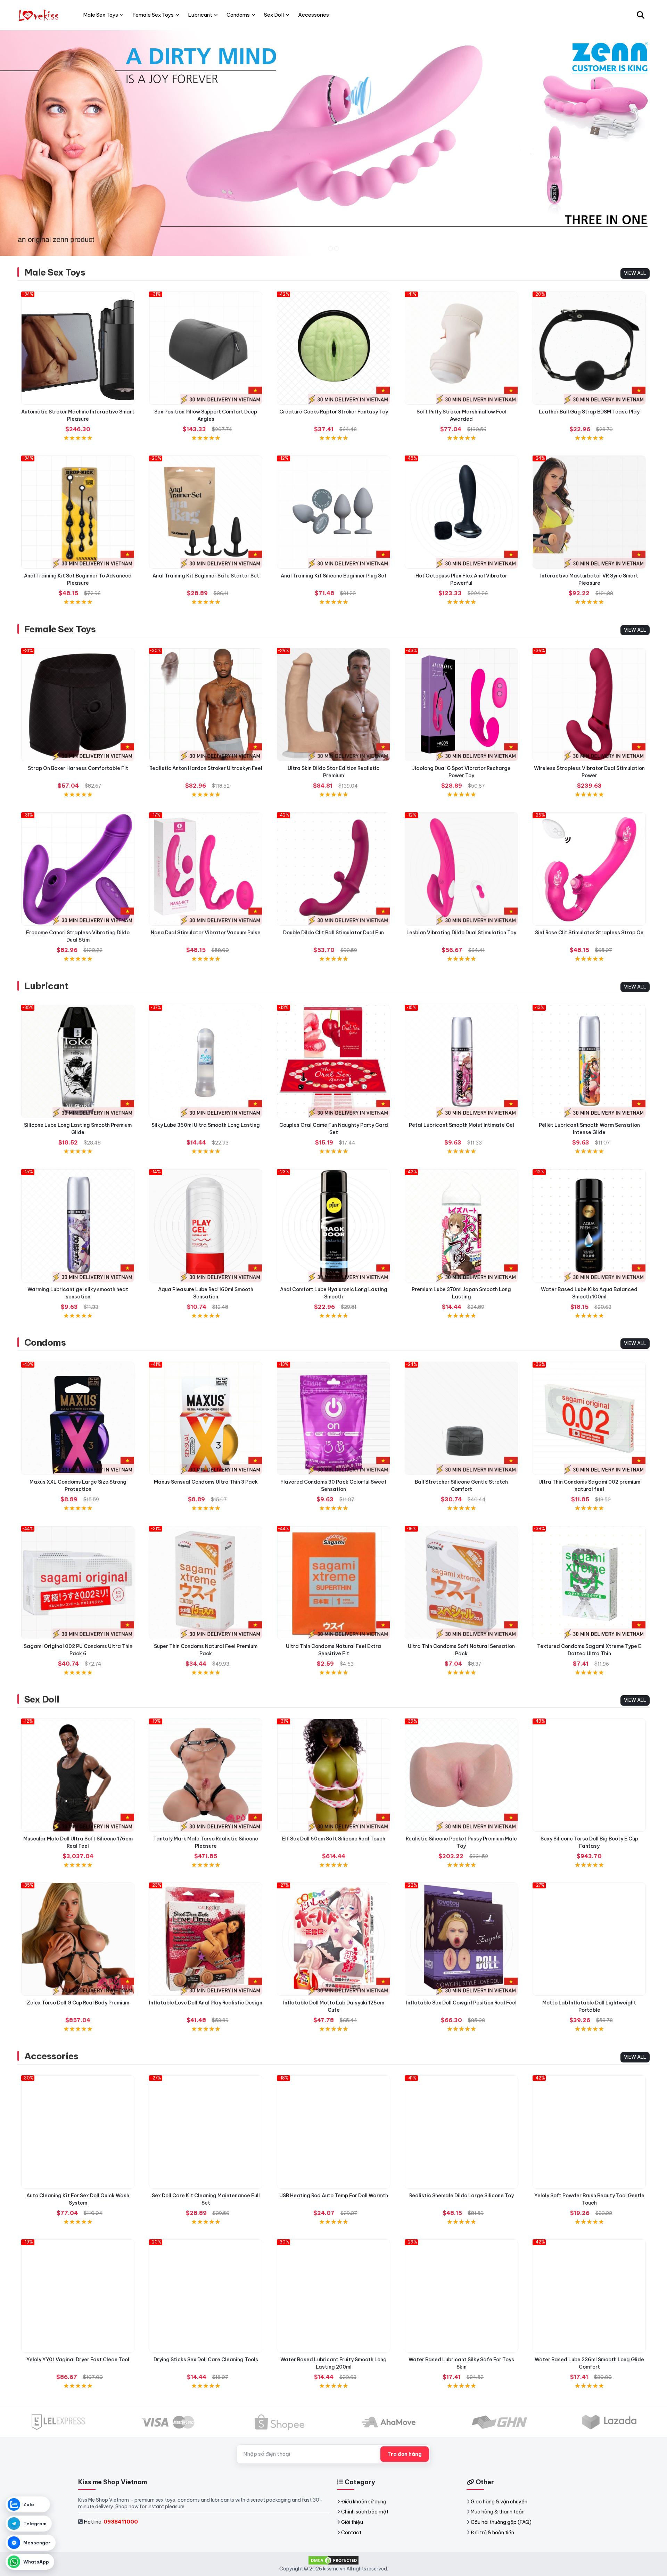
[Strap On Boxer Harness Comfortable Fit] (78, 705)
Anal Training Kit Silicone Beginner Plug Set (334, 576)
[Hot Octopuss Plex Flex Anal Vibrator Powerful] (461, 512)
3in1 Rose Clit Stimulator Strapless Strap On (589, 933)
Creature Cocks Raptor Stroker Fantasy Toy (334, 412)
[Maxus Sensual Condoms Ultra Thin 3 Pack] (206, 1418)
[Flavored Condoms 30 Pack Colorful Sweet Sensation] (333, 1418)
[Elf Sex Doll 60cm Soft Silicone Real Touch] (333, 1775)
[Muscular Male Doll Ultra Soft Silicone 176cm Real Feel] (78, 1775)
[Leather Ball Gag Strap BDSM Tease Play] (589, 348)
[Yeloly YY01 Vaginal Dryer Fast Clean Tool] (78, 2296)
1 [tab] (331, 249)
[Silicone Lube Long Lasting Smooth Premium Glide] (78, 1061)
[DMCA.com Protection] (333, 2560)
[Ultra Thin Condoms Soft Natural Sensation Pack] (461, 1583)
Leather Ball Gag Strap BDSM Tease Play (589, 412)
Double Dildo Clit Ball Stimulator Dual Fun (333, 933)
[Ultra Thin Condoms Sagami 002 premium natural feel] (589, 1418)
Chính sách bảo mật (365, 2512)
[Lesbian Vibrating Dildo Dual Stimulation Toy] (461, 869)
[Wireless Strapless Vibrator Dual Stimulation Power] (589, 705)
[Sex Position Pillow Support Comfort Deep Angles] (206, 348)
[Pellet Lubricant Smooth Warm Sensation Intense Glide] (589, 1061)
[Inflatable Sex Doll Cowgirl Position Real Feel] (461, 1939)
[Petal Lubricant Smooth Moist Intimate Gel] (461, 1061)
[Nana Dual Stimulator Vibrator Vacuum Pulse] (206, 869)
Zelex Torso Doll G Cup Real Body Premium (78, 2003)
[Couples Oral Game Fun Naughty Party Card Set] (333, 1061)
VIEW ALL (635, 273)
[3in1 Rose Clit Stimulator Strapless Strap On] (589, 869)
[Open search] (641, 15)
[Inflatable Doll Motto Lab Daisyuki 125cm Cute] (333, 1939)
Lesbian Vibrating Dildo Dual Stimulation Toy (461, 933)
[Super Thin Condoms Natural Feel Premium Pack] (206, 1583)
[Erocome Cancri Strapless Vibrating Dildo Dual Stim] (78, 869)
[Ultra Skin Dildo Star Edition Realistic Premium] (333, 705)
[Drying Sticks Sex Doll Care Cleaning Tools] (206, 2296)
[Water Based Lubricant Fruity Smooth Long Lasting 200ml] (333, 2296)
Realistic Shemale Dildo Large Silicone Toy (462, 2196)
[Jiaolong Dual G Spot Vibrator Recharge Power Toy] (461, 705)
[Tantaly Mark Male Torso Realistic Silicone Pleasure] (206, 1775)
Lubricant (46, 986)
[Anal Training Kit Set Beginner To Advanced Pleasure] (78, 512)
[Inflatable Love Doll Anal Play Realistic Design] (206, 1939)
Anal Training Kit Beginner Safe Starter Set (206, 576)
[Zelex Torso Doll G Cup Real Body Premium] (78, 1939)
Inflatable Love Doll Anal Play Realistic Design (206, 2003)
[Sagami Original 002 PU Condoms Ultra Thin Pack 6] (78, 1583)
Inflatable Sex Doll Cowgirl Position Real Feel (461, 2003)
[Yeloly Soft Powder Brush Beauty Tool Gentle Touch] (589, 2132)
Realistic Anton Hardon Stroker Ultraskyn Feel (206, 768)
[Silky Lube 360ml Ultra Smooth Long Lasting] (206, 1061)
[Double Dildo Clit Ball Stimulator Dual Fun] (333, 869)
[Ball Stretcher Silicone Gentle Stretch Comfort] (461, 1418)
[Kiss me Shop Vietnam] (39, 15)
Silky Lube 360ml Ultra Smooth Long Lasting (206, 1125)
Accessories (51, 2056)
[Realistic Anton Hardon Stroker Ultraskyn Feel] (206, 705)
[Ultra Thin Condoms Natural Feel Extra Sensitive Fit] (333, 1583)
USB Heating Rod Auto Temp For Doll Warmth (334, 2196)
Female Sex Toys (60, 629)
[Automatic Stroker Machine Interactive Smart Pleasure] (78, 348)
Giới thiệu (352, 2522)
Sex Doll (42, 1699)
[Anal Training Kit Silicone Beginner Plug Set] (333, 512)
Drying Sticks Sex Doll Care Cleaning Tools (206, 2360)
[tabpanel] (333, 143)
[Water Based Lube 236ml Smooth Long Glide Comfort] (589, 2296)
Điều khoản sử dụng (364, 2502)
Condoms (45, 1342)
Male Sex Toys (55, 272)
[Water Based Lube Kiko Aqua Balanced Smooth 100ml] (589, 1226)
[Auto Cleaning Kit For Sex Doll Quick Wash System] (78, 2132)
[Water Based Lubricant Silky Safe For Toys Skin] (461, 2296)
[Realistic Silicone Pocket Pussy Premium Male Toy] (461, 1775)
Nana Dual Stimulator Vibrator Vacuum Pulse (206, 933)
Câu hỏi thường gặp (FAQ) (501, 2522)
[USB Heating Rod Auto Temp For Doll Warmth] (333, 2132)
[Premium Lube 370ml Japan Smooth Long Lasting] (461, 1226)
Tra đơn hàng (405, 2454)
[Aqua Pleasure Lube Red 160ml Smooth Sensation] (206, 1226)
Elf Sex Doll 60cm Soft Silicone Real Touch (334, 1839)
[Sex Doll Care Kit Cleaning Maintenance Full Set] (206, 2132)
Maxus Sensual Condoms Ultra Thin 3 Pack (206, 1482)
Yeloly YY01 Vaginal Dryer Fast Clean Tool (78, 2360)
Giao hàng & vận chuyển (499, 2502)
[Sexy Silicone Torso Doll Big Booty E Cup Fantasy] (589, 1775)
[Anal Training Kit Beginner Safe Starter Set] (206, 512)
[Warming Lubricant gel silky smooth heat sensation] (78, 1226)
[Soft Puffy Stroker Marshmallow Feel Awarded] (461, 348)
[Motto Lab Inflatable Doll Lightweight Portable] (589, 1939)
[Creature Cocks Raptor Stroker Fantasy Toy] (333, 348)
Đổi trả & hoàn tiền (492, 2533)
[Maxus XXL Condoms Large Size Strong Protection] (78, 1418)
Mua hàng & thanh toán (498, 2512)
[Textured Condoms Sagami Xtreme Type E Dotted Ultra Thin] (589, 1583)
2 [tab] (336, 249)
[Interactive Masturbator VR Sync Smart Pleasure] (589, 512)
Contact (351, 2533)
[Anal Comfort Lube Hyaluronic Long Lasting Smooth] (333, 1226)
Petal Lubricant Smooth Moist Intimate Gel (462, 1125)
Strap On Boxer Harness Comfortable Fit (78, 768)
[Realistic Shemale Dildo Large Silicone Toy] (461, 2132)
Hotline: (111, 2522)
